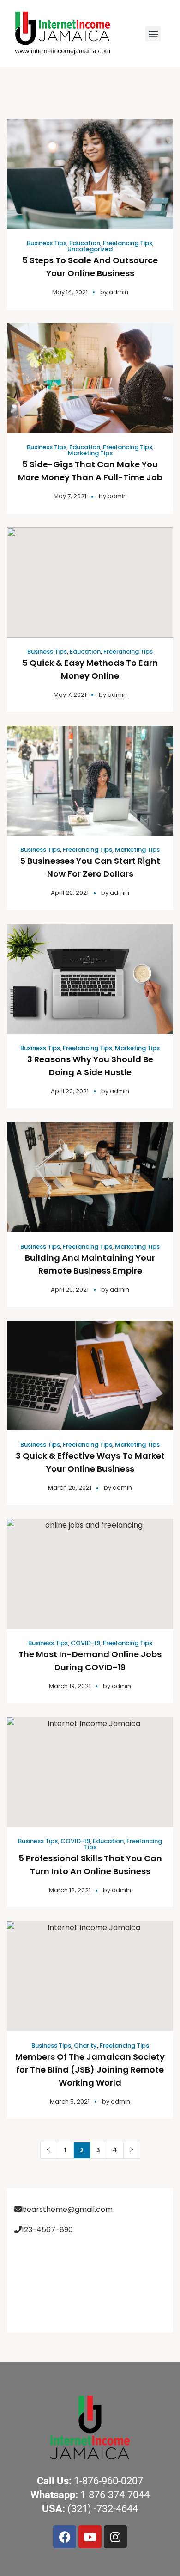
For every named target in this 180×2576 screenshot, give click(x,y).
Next (132, 2150)
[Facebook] (65, 2537)
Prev (49, 2150)
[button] (153, 34)
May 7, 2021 (70, 496)
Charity (85, 2046)
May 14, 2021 (70, 292)
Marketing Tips (90, 453)
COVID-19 (85, 1643)
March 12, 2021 (70, 1890)
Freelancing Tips (128, 243)
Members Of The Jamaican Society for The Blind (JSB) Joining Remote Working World (90, 2070)
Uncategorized (90, 249)
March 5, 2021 (70, 2102)
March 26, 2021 (70, 1488)
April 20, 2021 (70, 893)
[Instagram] (115, 2537)
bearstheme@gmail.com (67, 2209)
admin (119, 292)
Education (85, 243)
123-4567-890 (47, 2230)
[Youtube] (90, 2537)
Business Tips (47, 243)
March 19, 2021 (70, 1686)
